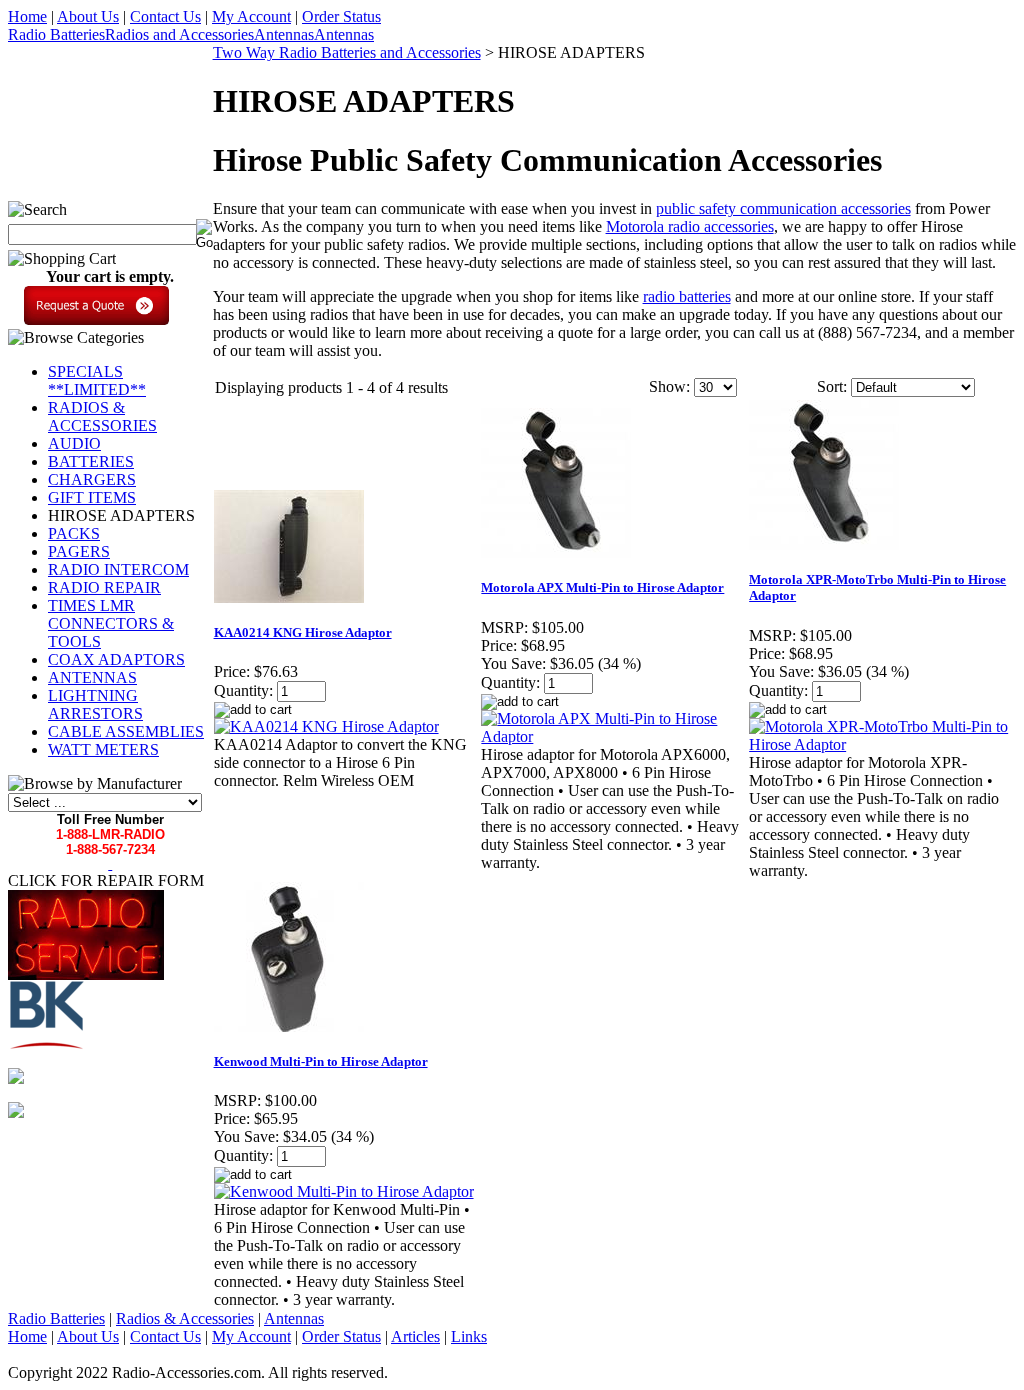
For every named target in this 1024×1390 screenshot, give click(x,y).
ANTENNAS (92, 677)
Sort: (832, 386)
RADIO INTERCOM (118, 569)
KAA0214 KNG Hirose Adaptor (303, 632)
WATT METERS (103, 749)
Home (27, 16)
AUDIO (74, 443)
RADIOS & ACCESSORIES (102, 416)
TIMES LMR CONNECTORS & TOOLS (111, 623)
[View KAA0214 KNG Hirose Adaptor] (326, 726)
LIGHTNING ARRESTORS (95, 704)
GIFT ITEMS (92, 497)
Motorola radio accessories (690, 226)
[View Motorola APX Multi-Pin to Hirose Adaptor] (614, 736)
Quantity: (243, 690)
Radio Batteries (56, 34)
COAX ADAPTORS (116, 659)
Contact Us (165, 16)
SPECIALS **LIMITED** (97, 380)
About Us (88, 16)
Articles (415, 1336)
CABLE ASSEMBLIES (126, 731)
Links (469, 1336)
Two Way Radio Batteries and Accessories (347, 52)
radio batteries (687, 296)
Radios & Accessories (185, 1318)
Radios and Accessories (179, 34)
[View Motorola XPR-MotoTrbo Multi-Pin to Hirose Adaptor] (882, 744)
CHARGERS (92, 479)
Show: (669, 386)
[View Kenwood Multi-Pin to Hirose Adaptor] (344, 1191)
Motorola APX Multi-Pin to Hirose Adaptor (602, 587)
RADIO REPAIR (104, 587)
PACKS (74, 533)
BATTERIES (91, 461)
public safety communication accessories (783, 208)
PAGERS (79, 551)
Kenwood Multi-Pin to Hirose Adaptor (321, 1061)
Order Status (341, 16)
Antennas (284, 34)
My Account (251, 16)
